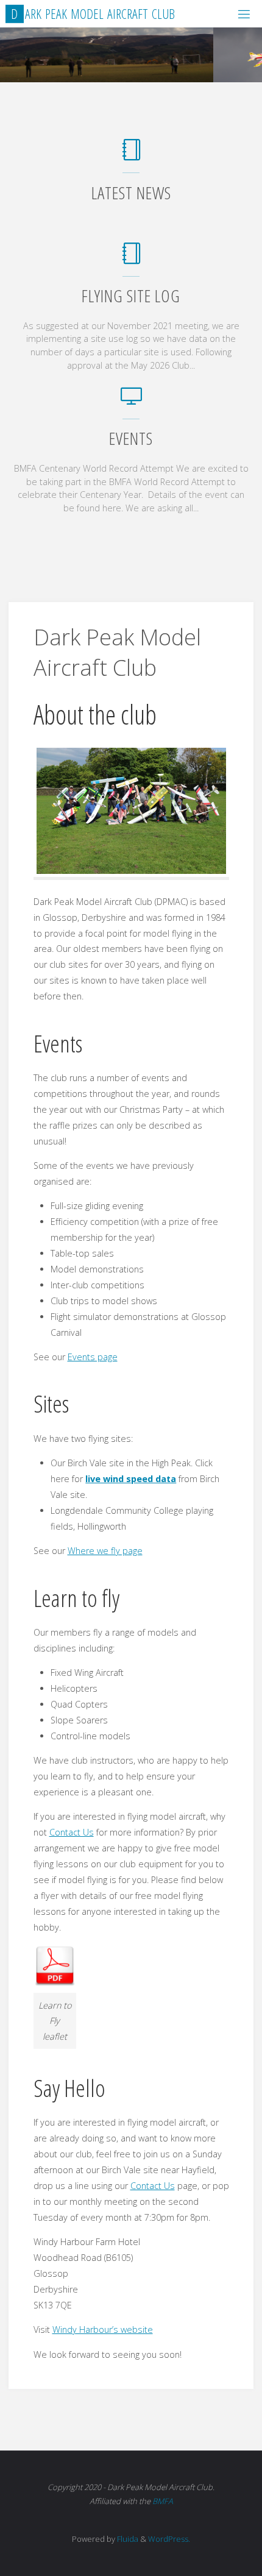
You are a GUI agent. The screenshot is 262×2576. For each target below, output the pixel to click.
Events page (93, 1357)
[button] (113, 66)
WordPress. (169, 2539)
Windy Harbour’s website (103, 2329)
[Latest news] (131, 156)
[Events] (131, 402)
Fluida (127, 2539)
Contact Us (72, 1832)
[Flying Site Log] (131, 259)
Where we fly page (105, 1551)
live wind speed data (131, 1479)
